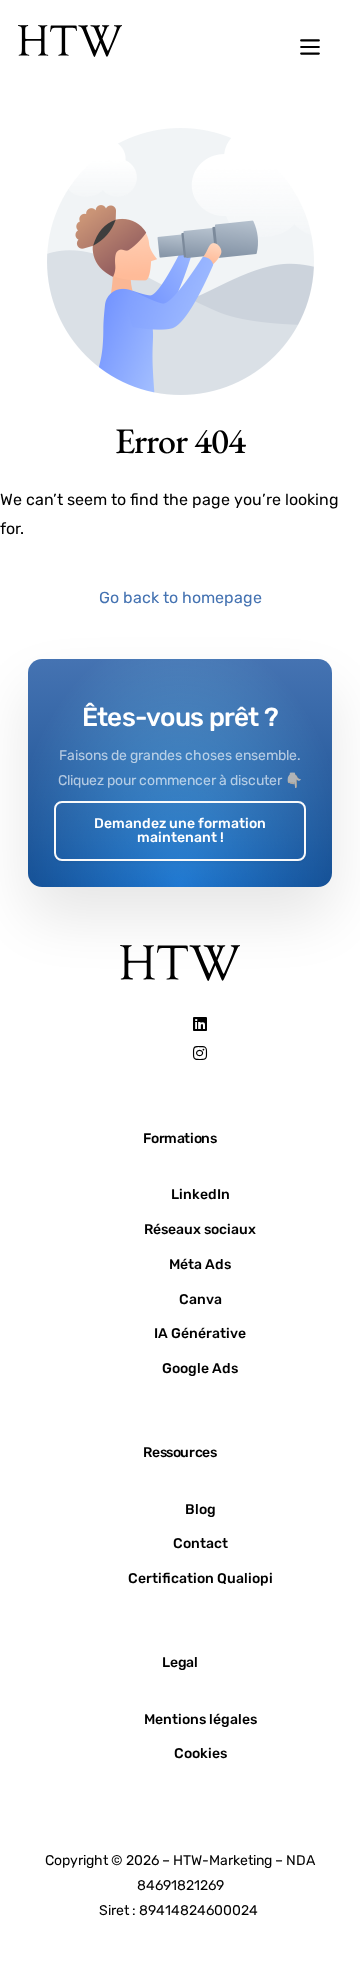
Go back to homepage (180, 597)
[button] (309, 48)
